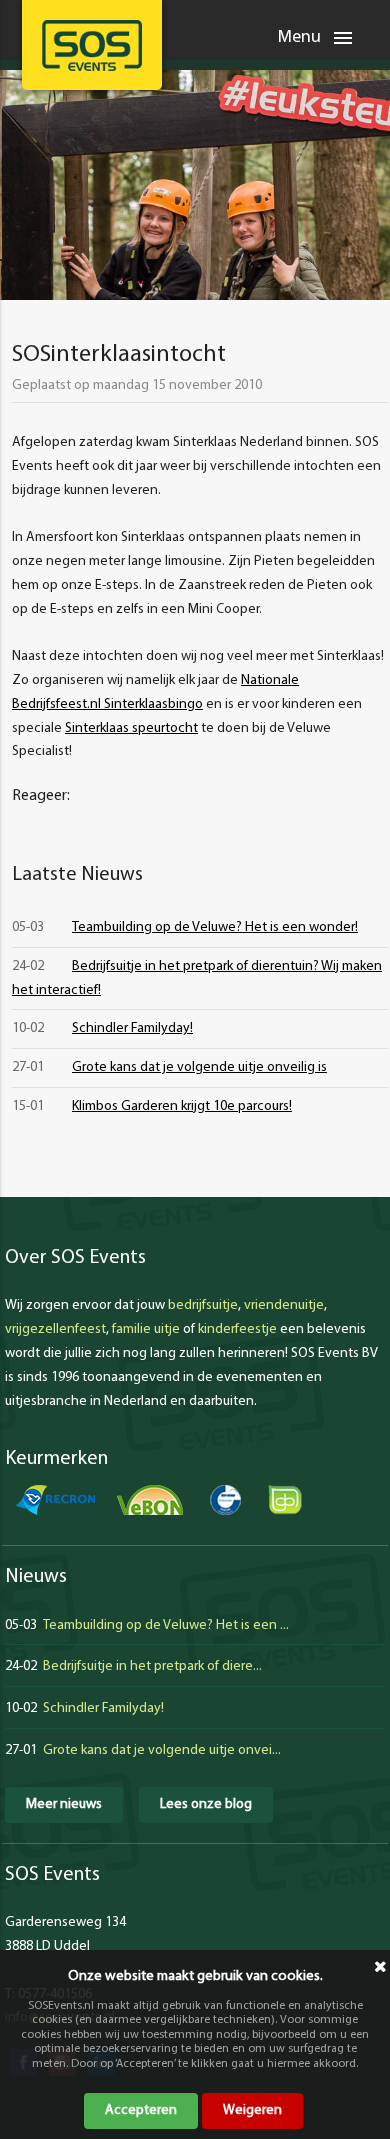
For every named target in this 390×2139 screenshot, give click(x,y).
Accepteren (141, 2110)
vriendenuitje (284, 1305)
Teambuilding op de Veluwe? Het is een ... (166, 1625)
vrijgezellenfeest (55, 1329)
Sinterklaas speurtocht (131, 728)
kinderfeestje (237, 1329)
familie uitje (146, 1329)
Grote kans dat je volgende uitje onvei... (162, 1750)
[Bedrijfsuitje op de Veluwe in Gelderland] (92, 45)
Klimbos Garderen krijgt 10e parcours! (182, 1106)
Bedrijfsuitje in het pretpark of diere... (152, 1666)
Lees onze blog (206, 1804)
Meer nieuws (64, 1804)
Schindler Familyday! (132, 1028)
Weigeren (252, 2110)
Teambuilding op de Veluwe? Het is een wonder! (215, 927)
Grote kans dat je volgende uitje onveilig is (199, 1067)
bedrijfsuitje (203, 1305)
